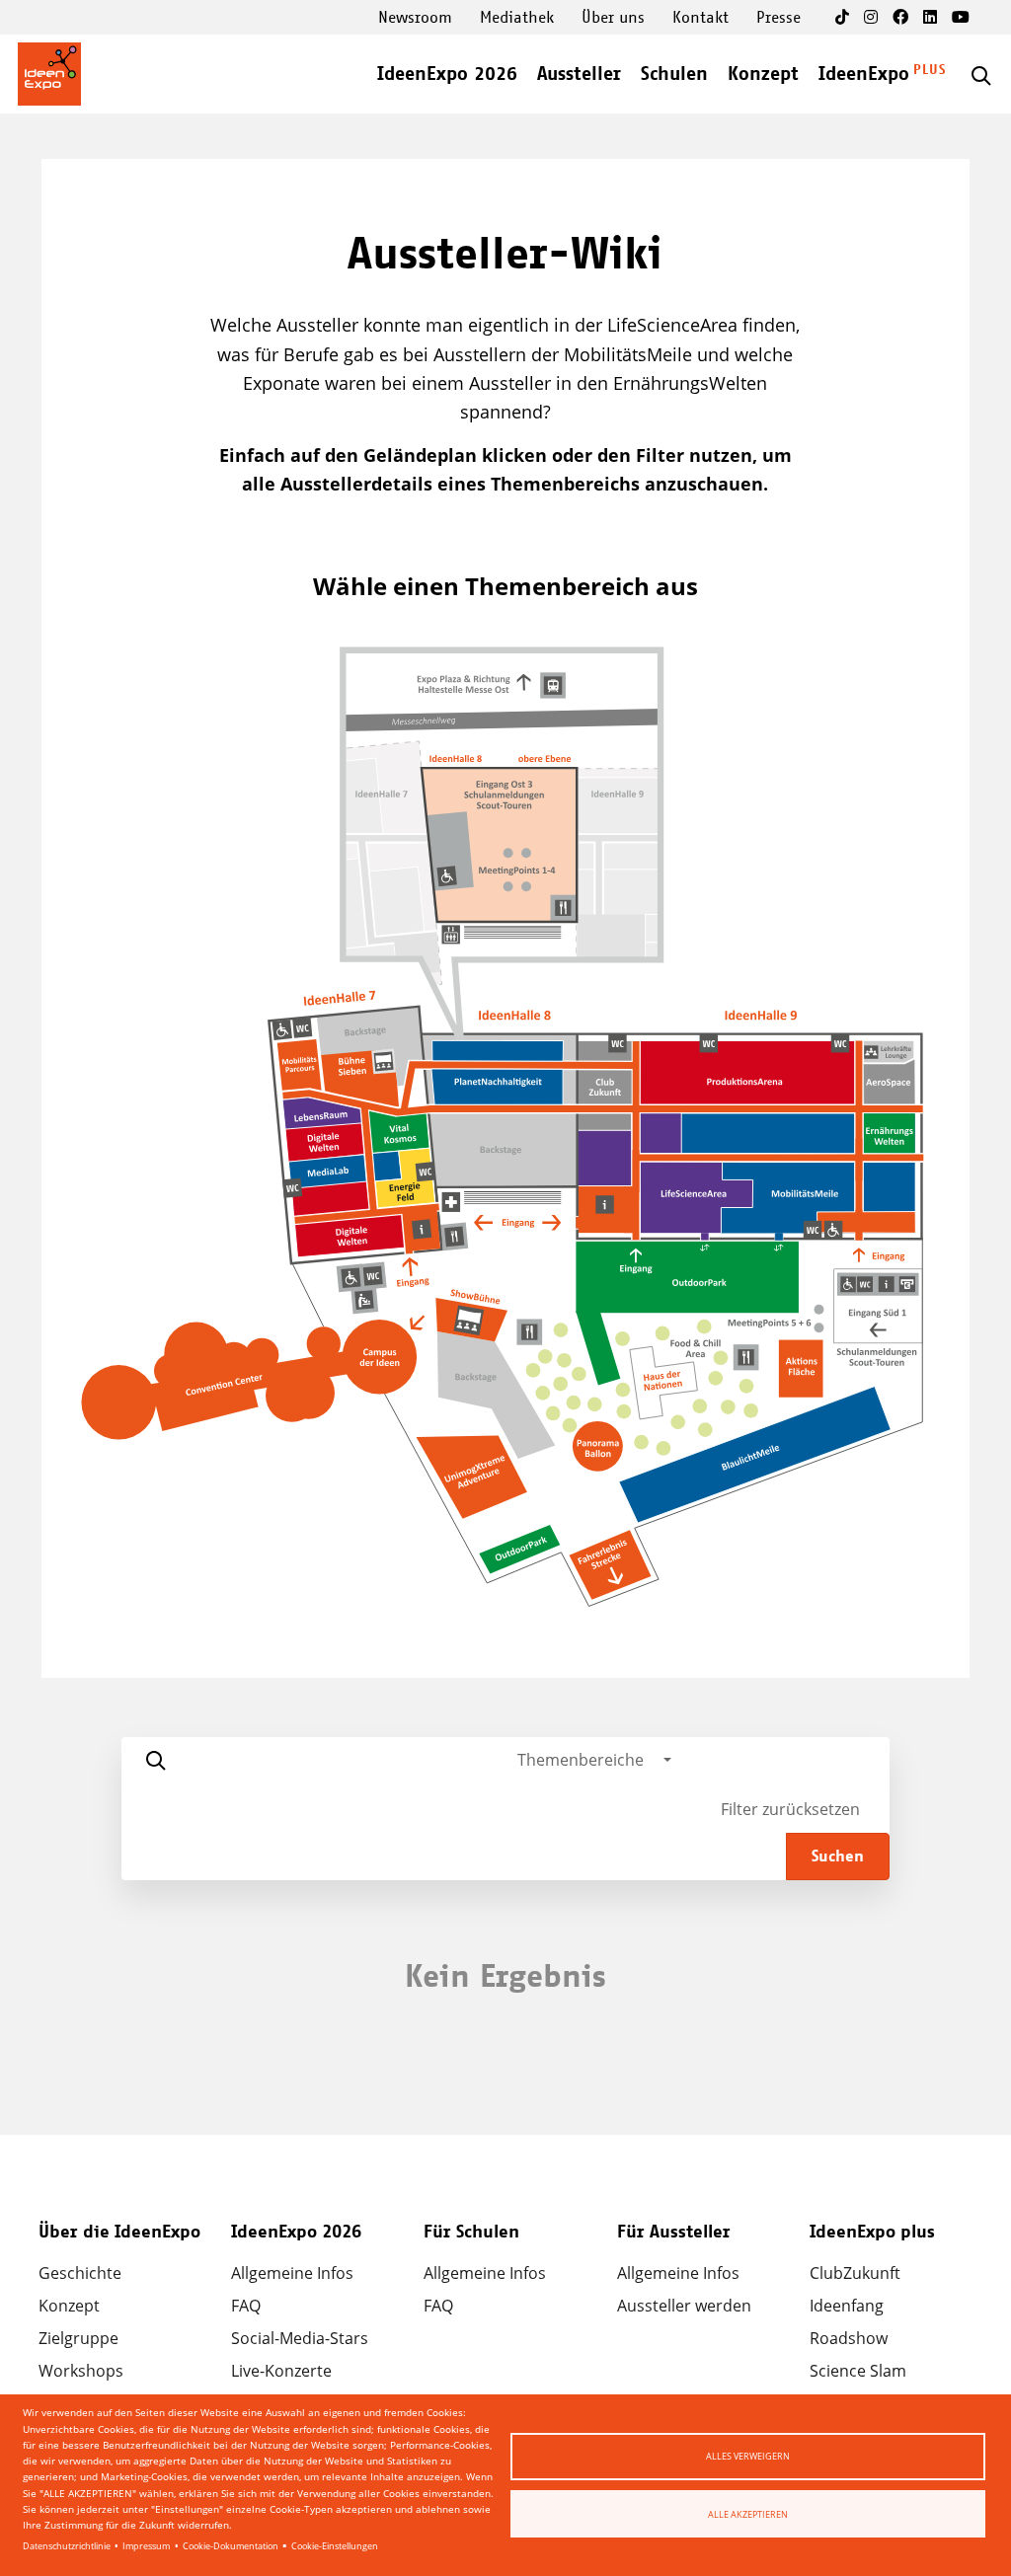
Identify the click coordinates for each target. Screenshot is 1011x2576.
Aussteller (579, 75)
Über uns (613, 18)
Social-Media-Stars (300, 2338)
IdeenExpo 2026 (447, 75)
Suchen (838, 1856)
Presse (778, 18)
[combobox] (594, 1760)
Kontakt (700, 18)
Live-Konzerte (281, 2371)
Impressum (146, 2546)
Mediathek (517, 18)
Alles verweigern (748, 2456)
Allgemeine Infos (292, 2273)
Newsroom (415, 18)
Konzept (763, 75)
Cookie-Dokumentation (231, 2546)
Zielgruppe (78, 2338)
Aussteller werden (684, 2306)
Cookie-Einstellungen (335, 2546)
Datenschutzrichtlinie (67, 2546)
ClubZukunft (855, 2273)
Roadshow (849, 2338)
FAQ (246, 2306)
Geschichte (80, 2273)
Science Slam (858, 2371)
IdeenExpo (864, 75)
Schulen (674, 75)
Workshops (81, 2371)
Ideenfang (847, 2306)
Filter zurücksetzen (790, 1809)
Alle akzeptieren (748, 2514)
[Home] (49, 74)
